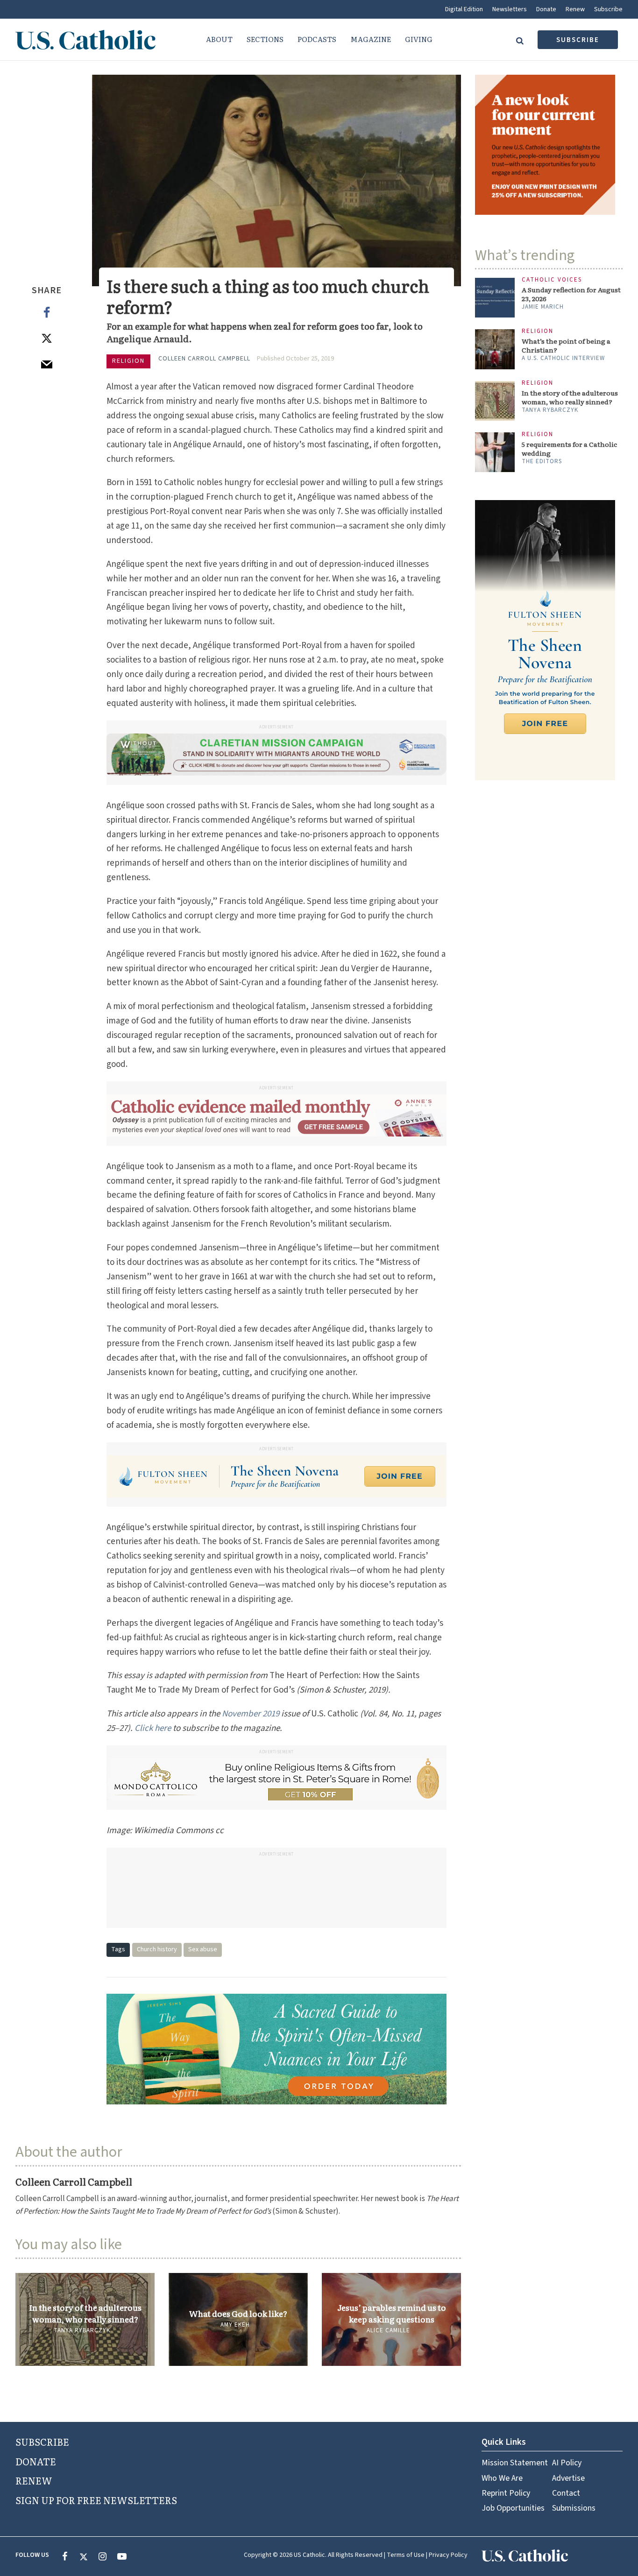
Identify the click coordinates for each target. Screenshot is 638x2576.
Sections (265, 39)
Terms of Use (406, 2555)
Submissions (574, 2508)
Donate (546, 9)
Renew (575, 9)
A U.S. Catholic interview (563, 358)
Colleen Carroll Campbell (204, 359)
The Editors (542, 461)
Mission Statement (515, 2463)
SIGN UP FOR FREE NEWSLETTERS (96, 2500)
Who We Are (502, 2478)
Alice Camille (388, 2330)
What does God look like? (238, 2314)
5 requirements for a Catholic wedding (569, 449)
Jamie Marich (543, 307)
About (219, 39)
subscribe (578, 40)
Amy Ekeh (235, 2325)
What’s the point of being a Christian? (566, 346)
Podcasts (317, 39)
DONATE (36, 2461)
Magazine (371, 39)
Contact (566, 2493)
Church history (157, 1949)
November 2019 (251, 1714)
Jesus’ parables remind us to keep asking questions (392, 2313)
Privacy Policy (448, 2555)
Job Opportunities (513, 2508)
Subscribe (608, 9)
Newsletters (510, 9)
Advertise (568, 2478)
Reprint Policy (506, 2493)
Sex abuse (203, 1949)
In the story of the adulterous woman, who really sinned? (85, 2313)
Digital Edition (464, 9)
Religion (128, 361)
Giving (419, 39)
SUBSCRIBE (42, 2442)
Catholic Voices (552, 280)
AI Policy (567, 2463)
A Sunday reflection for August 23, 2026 (571, 294)
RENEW (34, 2480)
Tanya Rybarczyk (82, 2330)
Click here (153, 1728)
